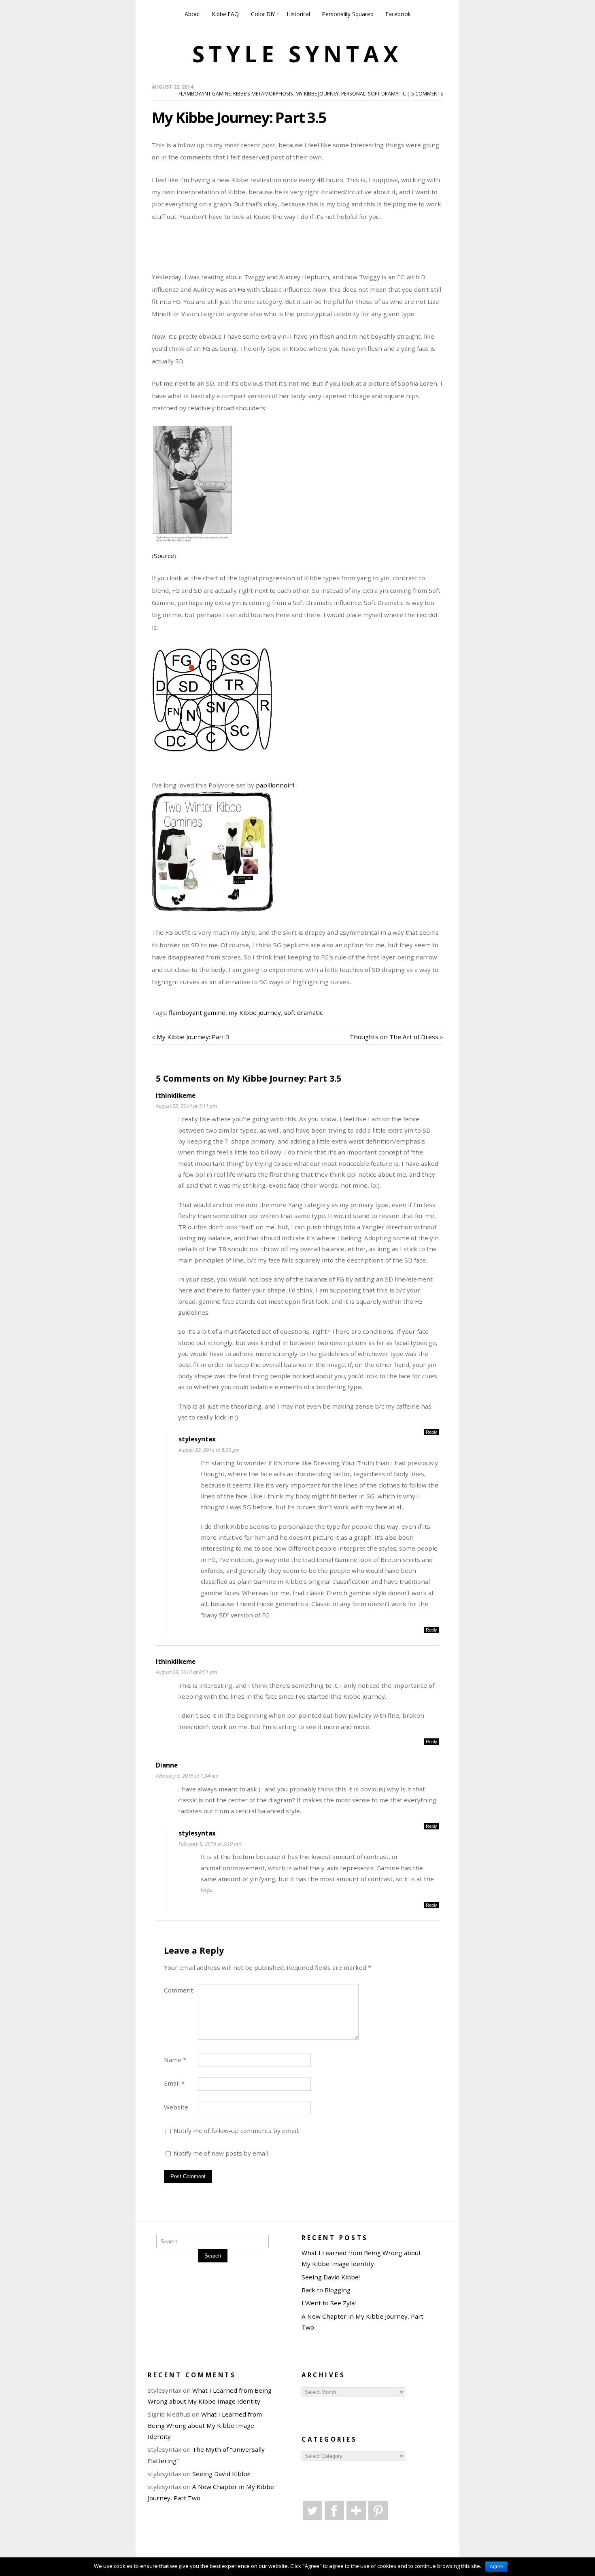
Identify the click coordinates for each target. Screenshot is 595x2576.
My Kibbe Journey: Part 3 (193, 1037)
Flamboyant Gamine (205, 94)
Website (176, 2107)
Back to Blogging (326, 2290)
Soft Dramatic (387, 94)
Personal (353, 94)
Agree (496, 2567)
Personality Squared (348, 14)
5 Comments (427, 94)
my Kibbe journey (255, 1012)
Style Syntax (297, 54)
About (192, 14)
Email (174, 2083)
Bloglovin (356, 2510)
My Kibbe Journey (317, 94)
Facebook (398, 14)
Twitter (312, 2510)
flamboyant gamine (197, 1012)
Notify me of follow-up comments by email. (236, 2130)
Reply (431, 1432)
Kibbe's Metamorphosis (263, 94)
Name (175, 2060)
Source (164, 556)
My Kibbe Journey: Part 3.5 (239, 117)
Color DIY (263, 14)
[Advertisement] (348, 251)
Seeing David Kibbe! (331, 2277)
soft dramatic (303, 1012)
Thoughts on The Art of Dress (394, 1037)
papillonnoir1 (276, 785)
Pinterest (378, 2510)
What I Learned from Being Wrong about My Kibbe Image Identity (205, 2425)
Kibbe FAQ (225, 14)
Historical (299, 14)
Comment (178, 1990)
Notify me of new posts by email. (222, 2153)
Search (213, 2256)
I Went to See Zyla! (329, 2303)
